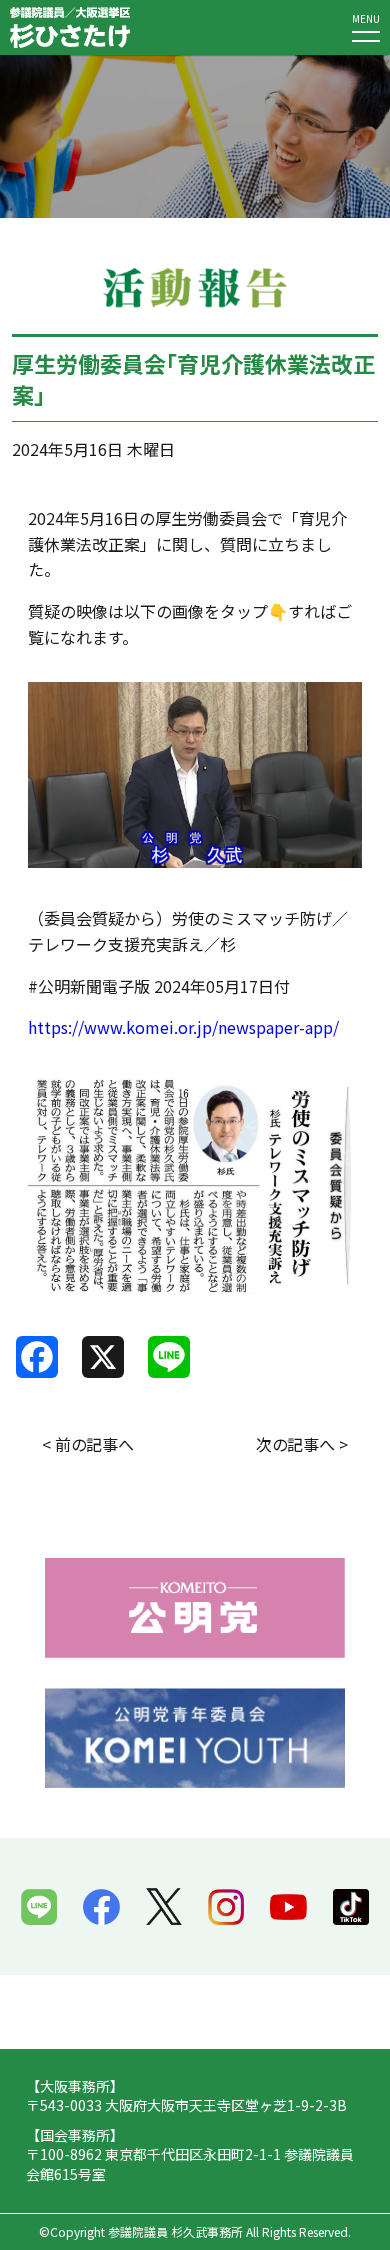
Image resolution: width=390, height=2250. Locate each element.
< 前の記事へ (88, 1444)
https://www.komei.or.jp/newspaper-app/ (183, 1027)
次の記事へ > (302, 1444)
